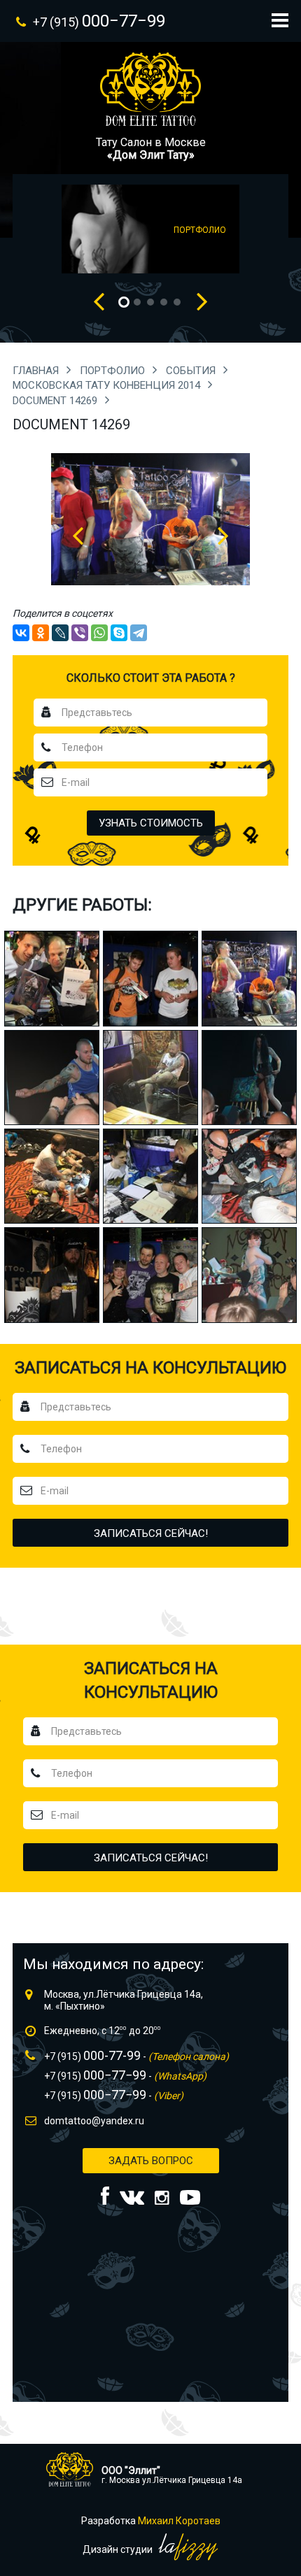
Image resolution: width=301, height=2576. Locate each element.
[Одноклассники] (41, 633)
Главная (37, 371)
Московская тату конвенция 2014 (108, 385)
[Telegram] (139, 633)
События (192, 371)
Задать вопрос (151, 2161)
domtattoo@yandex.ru (94, 2121)
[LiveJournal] (60, 633)
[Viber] (80, 633)
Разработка (151, 2521)
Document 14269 (56, 401)
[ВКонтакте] (21, 633)
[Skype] (119, 633)
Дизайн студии (119, 2549)
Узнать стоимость (151, 823)
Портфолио (114, 371)
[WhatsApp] (99, 633)
